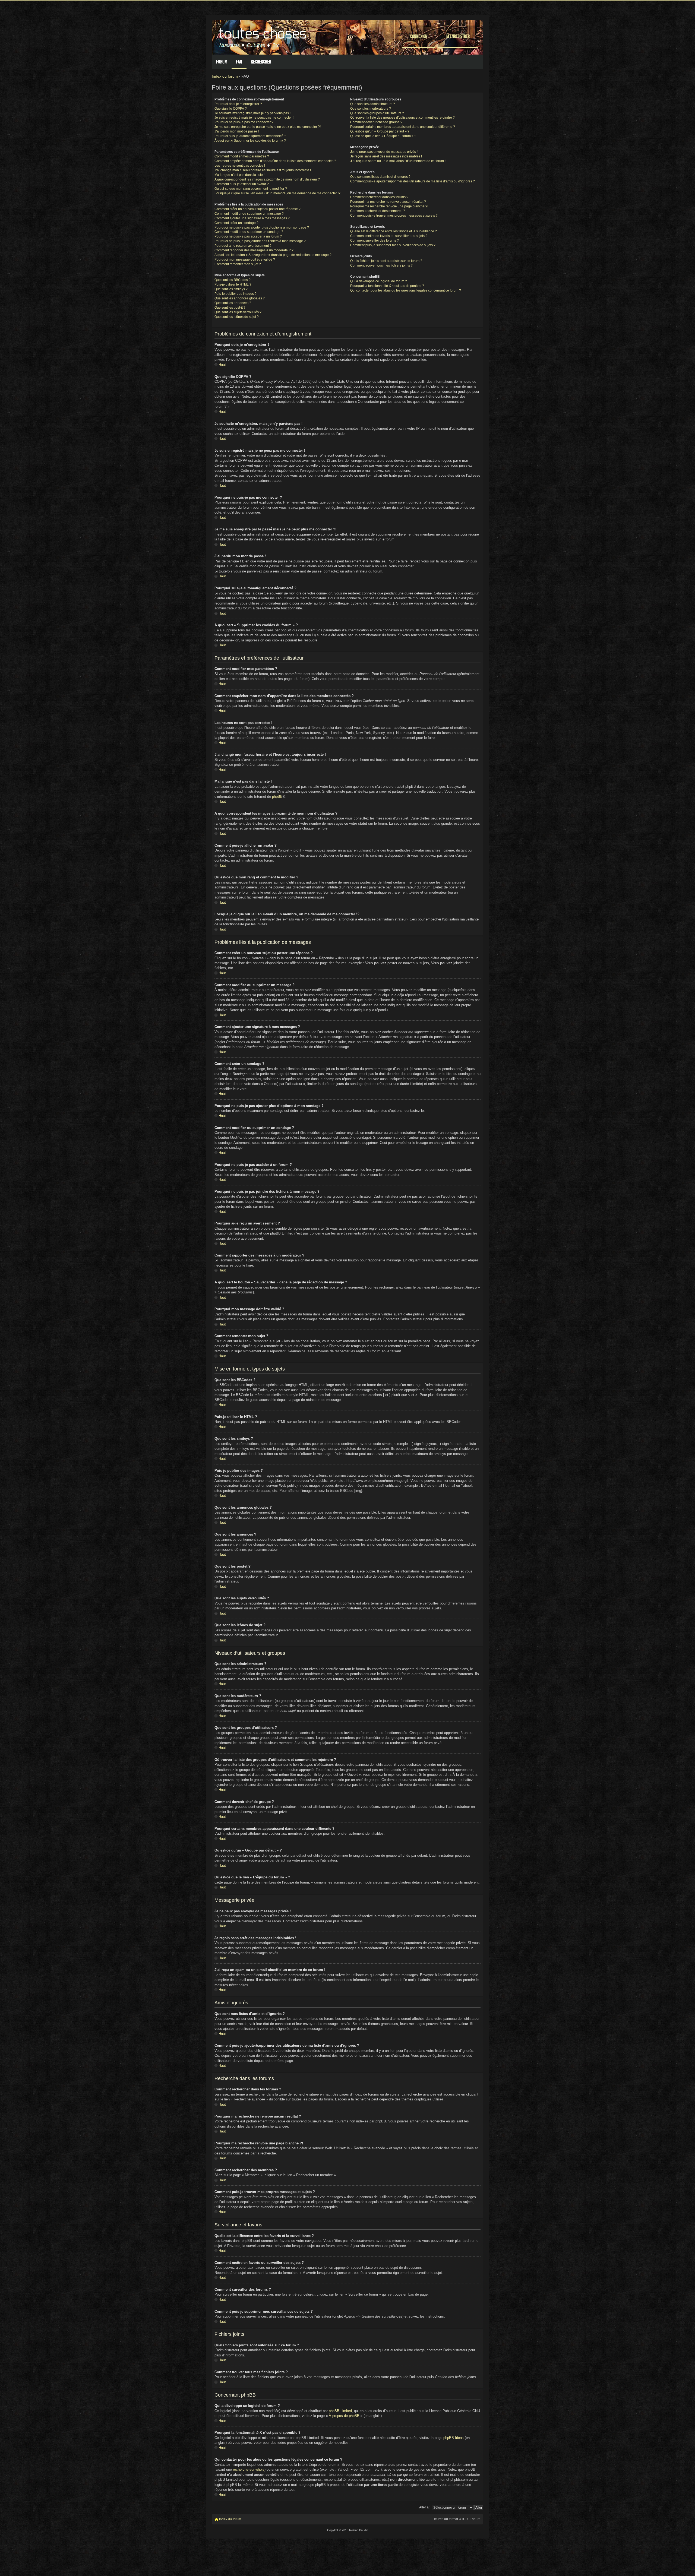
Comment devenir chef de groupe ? (376, 122)
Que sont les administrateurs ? (373, 104)
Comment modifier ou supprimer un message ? (249, 214)
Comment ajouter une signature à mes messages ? (252, 218)
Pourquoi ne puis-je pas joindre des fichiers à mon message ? (260, 241)
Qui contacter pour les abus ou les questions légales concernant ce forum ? (406, 290)
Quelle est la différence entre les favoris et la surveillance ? (394, 231)
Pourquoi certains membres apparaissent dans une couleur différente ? (403, 127)
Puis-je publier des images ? (236, 294)
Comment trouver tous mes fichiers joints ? (381, 265)
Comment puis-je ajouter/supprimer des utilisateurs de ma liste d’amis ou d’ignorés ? (413, 181)
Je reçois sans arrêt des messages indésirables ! (386, 156)
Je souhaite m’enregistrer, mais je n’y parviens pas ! (252, 113)
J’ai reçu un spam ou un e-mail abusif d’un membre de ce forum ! (398, 161)
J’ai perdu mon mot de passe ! (237, 131)
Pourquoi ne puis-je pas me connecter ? (244, 122)
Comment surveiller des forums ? (375, 240)
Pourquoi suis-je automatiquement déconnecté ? (250, 136)
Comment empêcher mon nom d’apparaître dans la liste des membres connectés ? (275, 161)
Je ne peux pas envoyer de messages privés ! (384, 152)
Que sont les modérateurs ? (371, 109)
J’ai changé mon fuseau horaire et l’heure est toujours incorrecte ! (263, 170)
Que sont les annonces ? (233, 303)
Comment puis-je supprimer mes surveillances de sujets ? (393, 245)
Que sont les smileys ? (231, 289)
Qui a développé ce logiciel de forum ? (379, 281)
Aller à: (424, 2507)
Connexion (419, 36)
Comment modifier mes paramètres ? (242, 156)
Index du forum (225, 76)
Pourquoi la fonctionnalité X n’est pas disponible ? (387, 286)
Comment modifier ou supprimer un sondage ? (249, 232)
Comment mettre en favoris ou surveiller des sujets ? (389, 236)
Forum (222, 62)
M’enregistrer (458, 36)
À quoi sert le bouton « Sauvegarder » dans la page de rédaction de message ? (273, 255)
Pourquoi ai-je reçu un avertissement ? (243, 246)
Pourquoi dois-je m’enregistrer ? (238, 104)
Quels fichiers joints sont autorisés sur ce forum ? (386, 261)
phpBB (277, 797)
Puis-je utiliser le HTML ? (233, 284)
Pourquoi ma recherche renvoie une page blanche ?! (389, 206)
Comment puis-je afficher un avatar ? (242, 184)
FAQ (239, 62)
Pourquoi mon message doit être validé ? (245, 260)
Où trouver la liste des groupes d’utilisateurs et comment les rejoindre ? (402, 118)
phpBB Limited (340, 2411)
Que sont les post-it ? (230, 308)
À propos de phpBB (344, 2416)
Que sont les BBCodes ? (233, 280)
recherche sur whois (249, 2469)
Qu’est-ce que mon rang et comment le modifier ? (251, 189)
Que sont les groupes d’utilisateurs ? (377, 113)
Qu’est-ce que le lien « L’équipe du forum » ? (383, 136)
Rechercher (261, 62)
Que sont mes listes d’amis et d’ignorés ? (380, 177)
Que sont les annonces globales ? (240, 298)
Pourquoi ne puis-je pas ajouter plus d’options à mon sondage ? (262, 227)
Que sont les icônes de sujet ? (237, 317)
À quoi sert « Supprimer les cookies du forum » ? (250, 141)
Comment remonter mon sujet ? (238, 264)
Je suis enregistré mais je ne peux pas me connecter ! (254, 118)
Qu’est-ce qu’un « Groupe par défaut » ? (380, 131)
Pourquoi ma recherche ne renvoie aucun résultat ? (388, 202)
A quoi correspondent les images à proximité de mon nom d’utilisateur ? (267, 179)
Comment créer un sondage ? (236, 223)
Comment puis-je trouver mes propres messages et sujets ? (394, 216)
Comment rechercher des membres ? (378, 211)
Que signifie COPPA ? (231, 109)
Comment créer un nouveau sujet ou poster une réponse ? (258, 209)
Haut (222, 365)
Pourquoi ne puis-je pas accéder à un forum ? (248, 236)
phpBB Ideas (454, 2438)
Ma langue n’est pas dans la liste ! (239, 175)
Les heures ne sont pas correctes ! (240, 166)
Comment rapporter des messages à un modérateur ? (254, 250)
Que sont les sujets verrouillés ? (238, 312)
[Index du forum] (263, 36)
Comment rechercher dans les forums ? (379, 197)
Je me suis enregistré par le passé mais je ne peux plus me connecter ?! (268, 127)
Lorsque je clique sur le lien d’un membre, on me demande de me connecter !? (277, 193)
